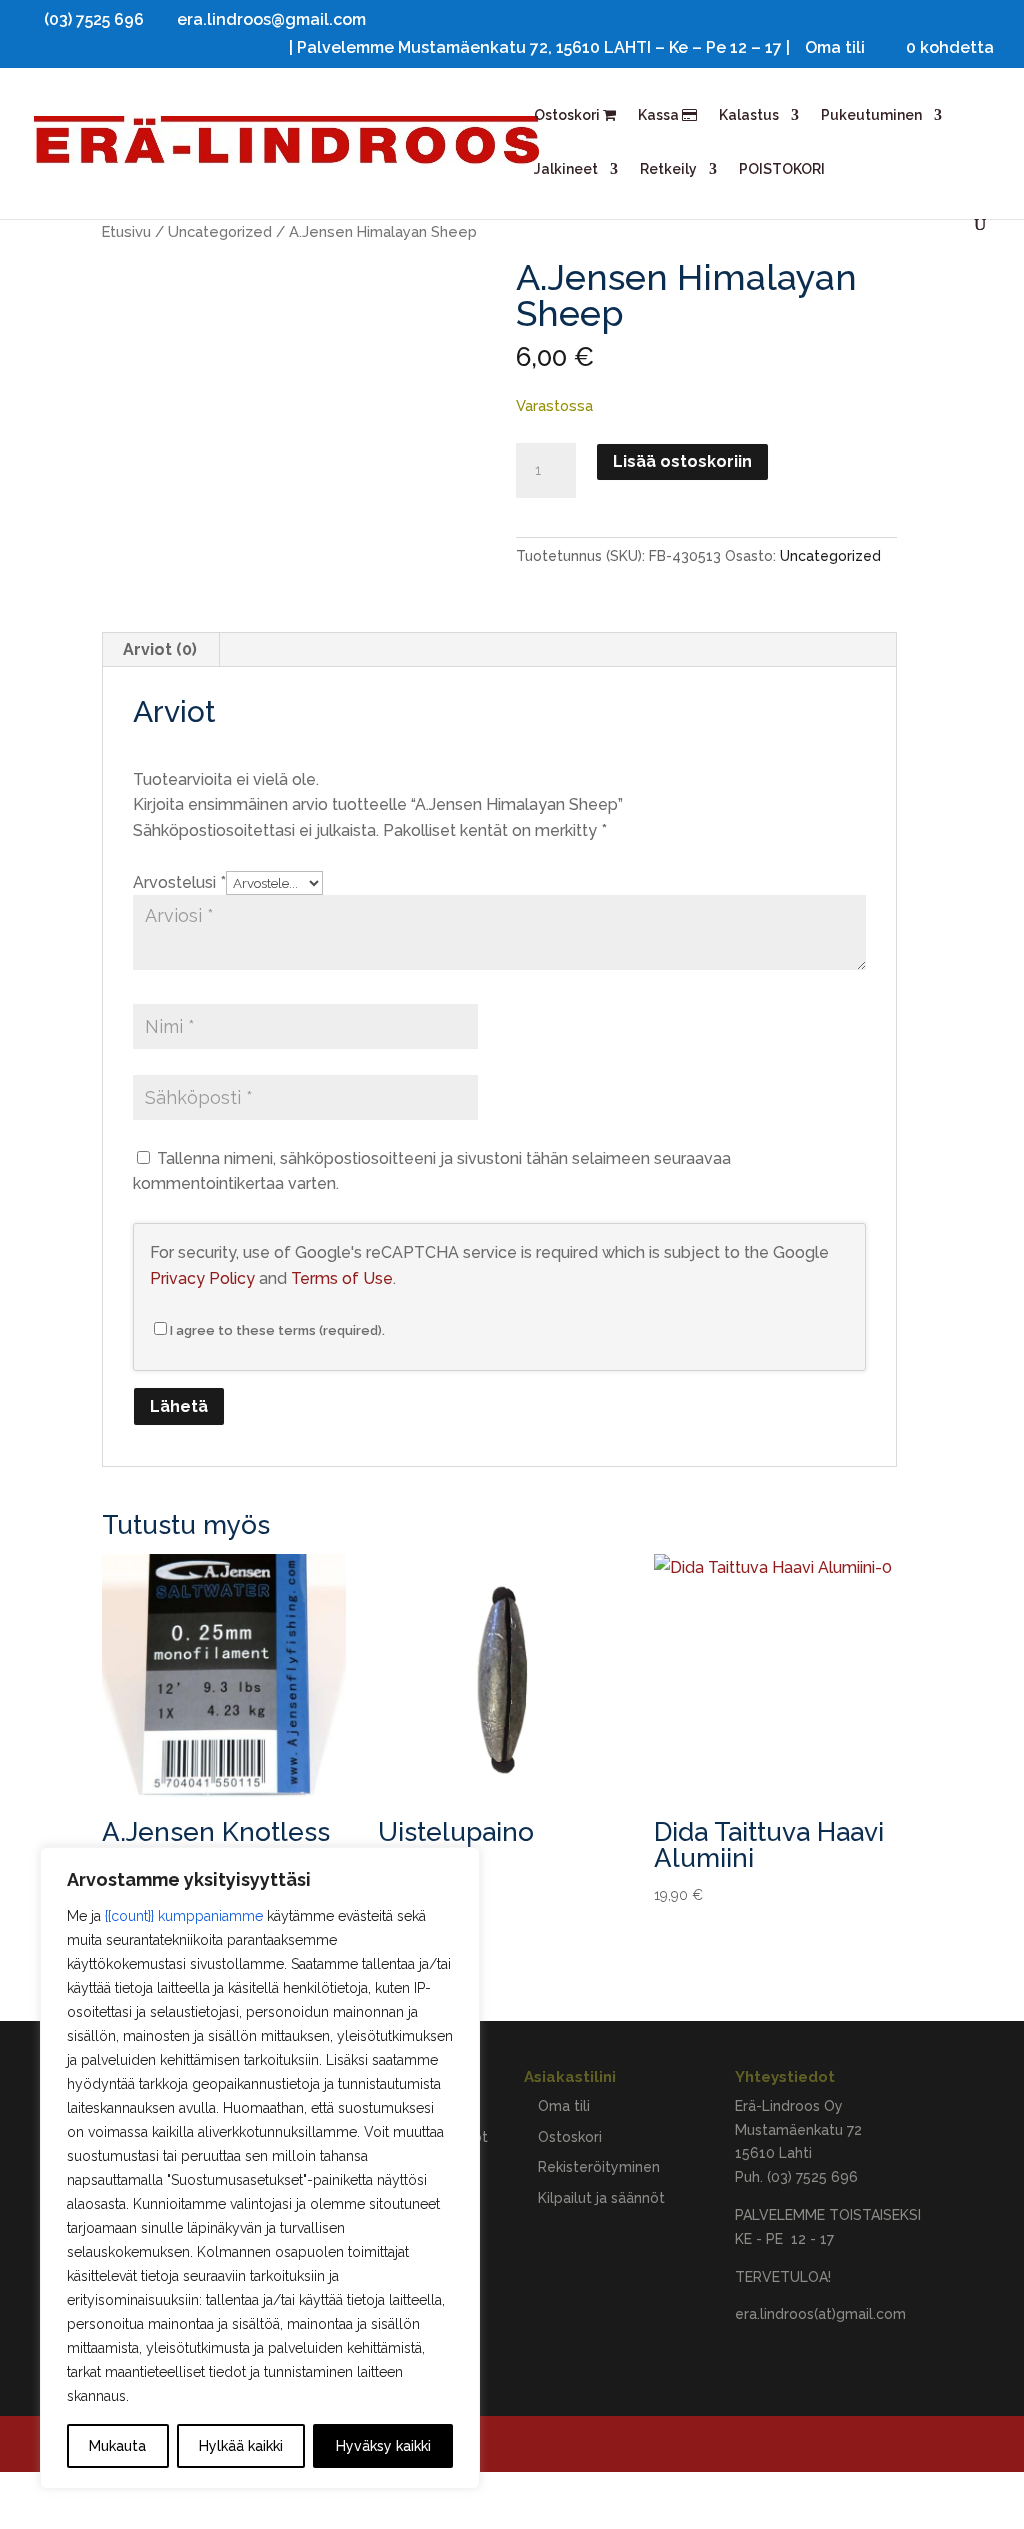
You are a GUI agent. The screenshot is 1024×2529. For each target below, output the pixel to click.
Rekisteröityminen (599, 2167)
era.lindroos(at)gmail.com (820, 2314)
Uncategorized (220, 231)
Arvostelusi (179, 882)
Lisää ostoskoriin (682, 461)
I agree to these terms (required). (277, 1330)
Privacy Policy (202, 1278)
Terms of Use (342, 1278)
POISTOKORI (782, 169)
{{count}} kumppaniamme (184, 1916)
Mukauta (117, 2446)
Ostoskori (568, 115)
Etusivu (126, 231)
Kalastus (749, 115)
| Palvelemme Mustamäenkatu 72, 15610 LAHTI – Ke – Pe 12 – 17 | (539, 48)
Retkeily (668, 169)
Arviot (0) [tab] (160, 649)
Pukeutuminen (871, 115)
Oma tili (835, 48)
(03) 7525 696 (812, 2177)
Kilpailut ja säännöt (601, 2198)
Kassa (660, 115)
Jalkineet (566, 169)
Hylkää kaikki (241, 2446)
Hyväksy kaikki (383, 2446)
